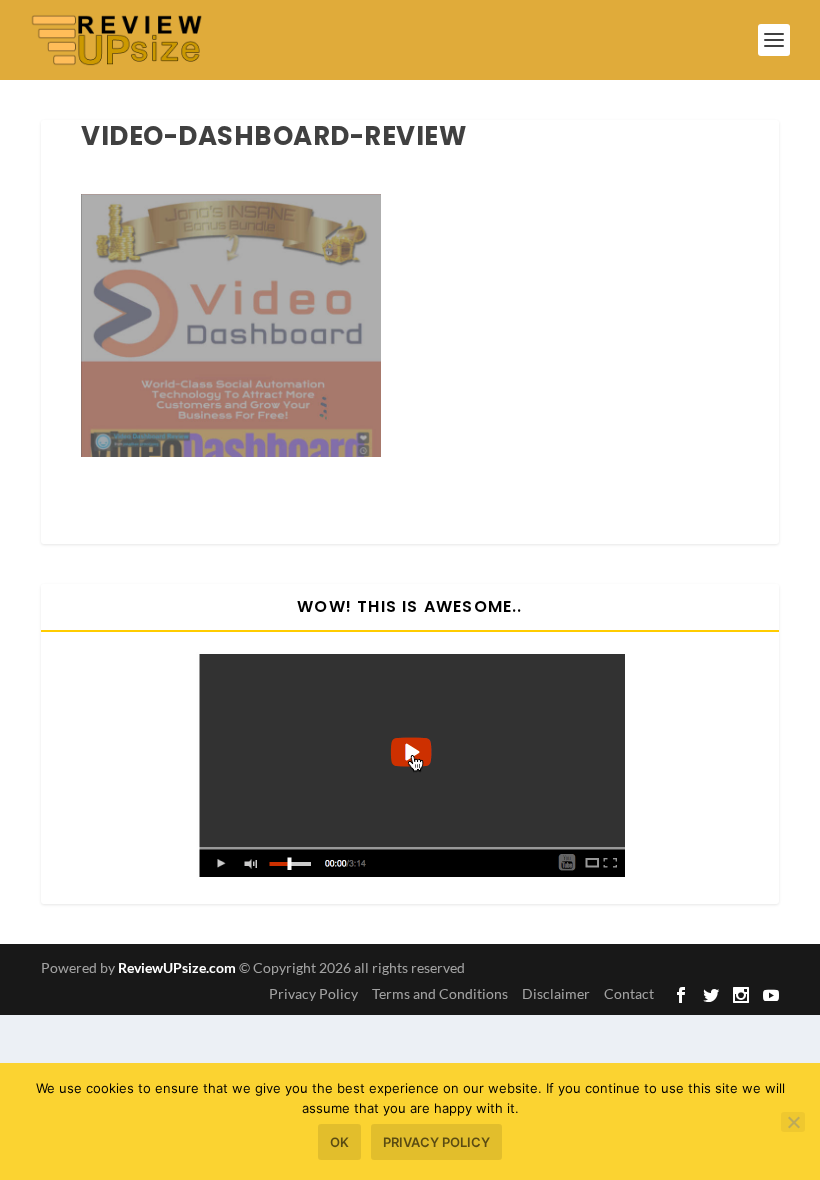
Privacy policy (436, 1142)
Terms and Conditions (440, 993)
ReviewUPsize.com (177, 967)
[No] (793, 1122)
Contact (629, 993)
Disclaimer (556, 993)
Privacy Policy (313, 993)
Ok (339, 1142)
